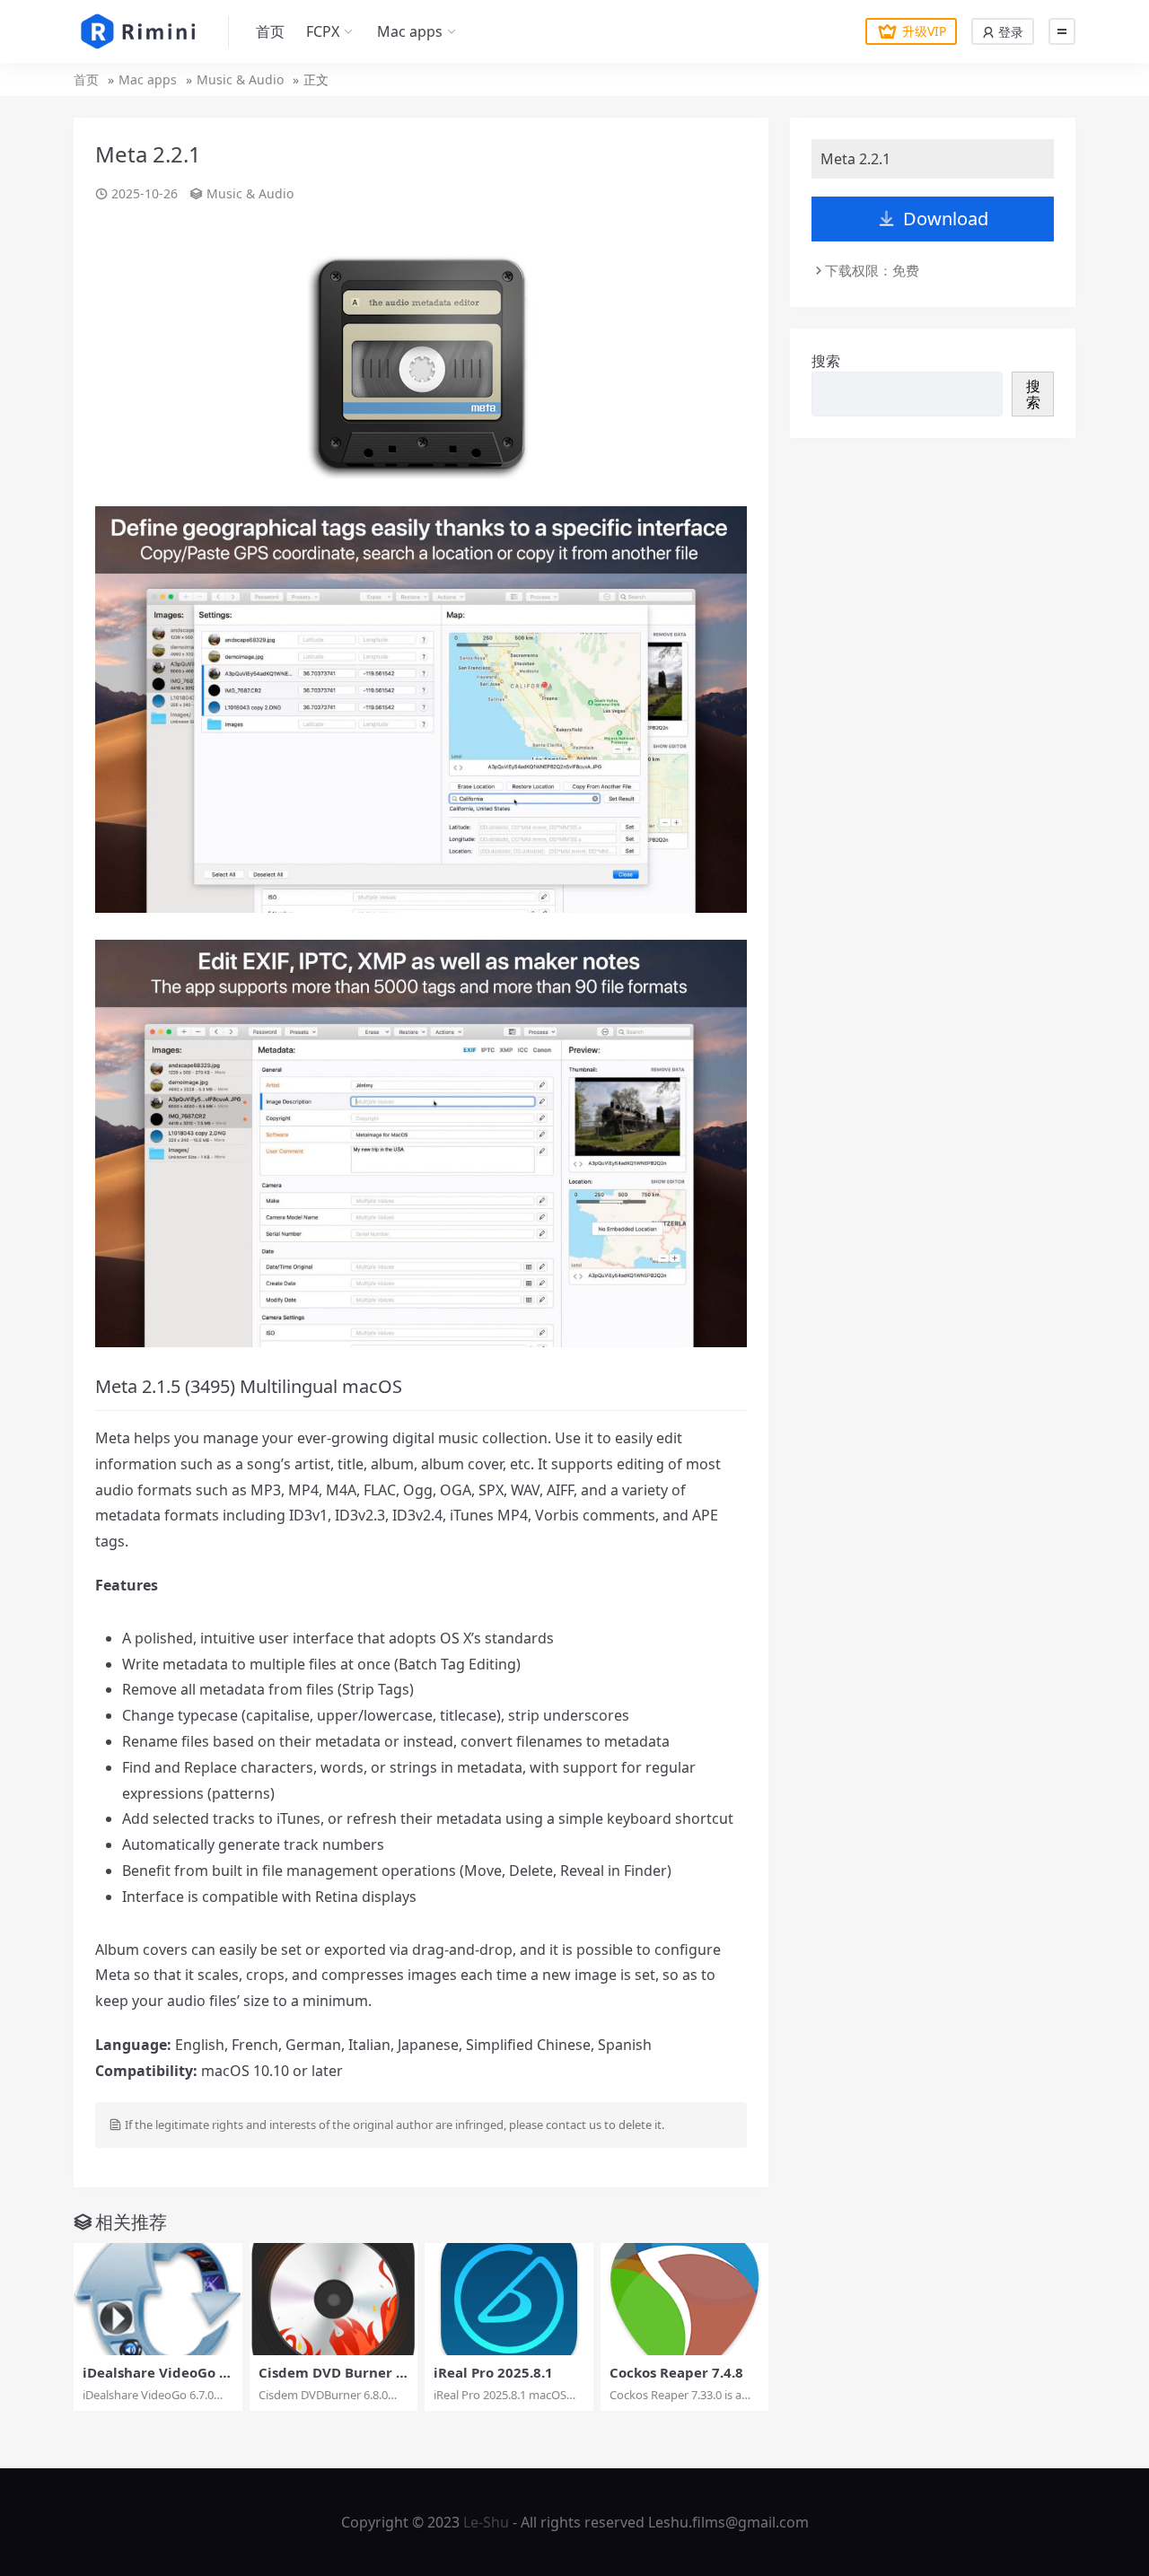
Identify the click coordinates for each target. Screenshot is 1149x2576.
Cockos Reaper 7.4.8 (676, 2372)
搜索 (826, 361)
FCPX (323, 31)
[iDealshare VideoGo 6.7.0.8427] (158, 2299)
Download (946, 219)
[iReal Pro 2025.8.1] (509, 2299)
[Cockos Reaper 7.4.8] (685, 2299)
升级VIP (924, 31)
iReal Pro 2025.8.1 (493, 2372)
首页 (270, 31)
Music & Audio (240, 79)
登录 (1009, 32)
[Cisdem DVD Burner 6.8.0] (334, 2299)
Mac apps (410, 31)
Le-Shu (486, 2522)
